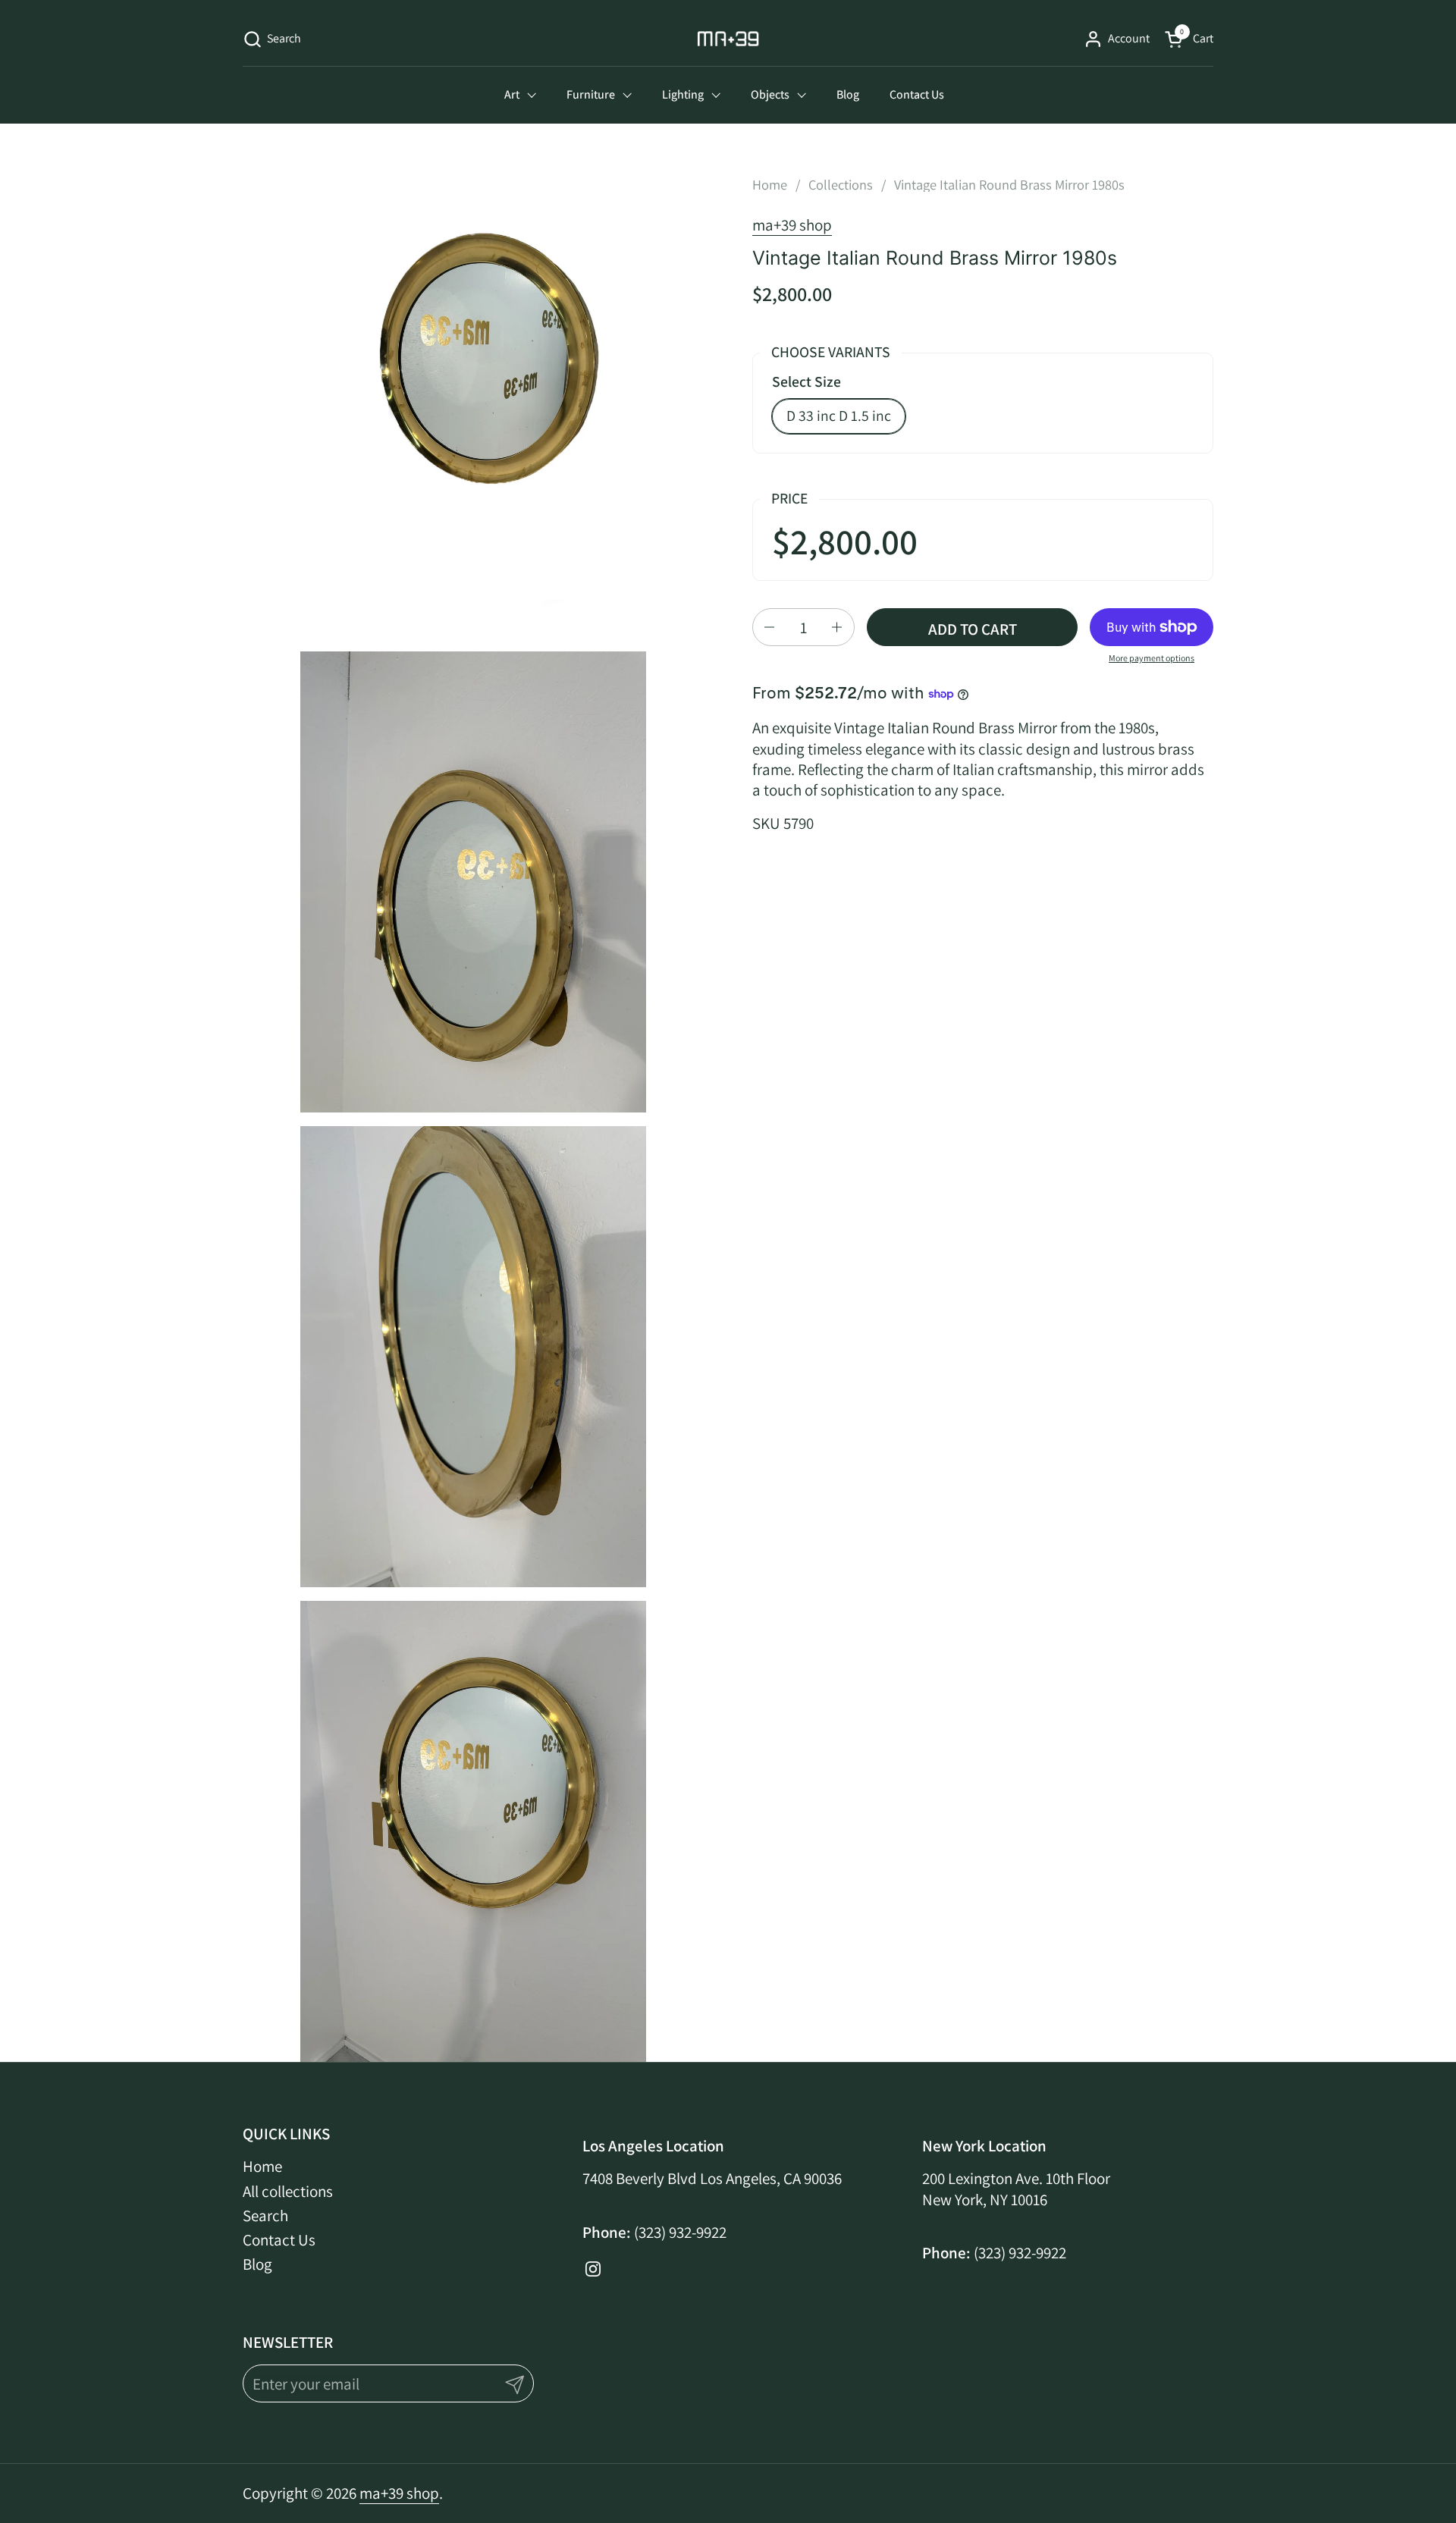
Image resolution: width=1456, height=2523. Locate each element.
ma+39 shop (792, 225)
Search (265, 2215)
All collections (288, 2191)
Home (262, 2166)
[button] (272, 39)
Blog (257, 2264)
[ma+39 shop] (728, 39)
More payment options (1152, 658)
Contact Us (279, 2240)
